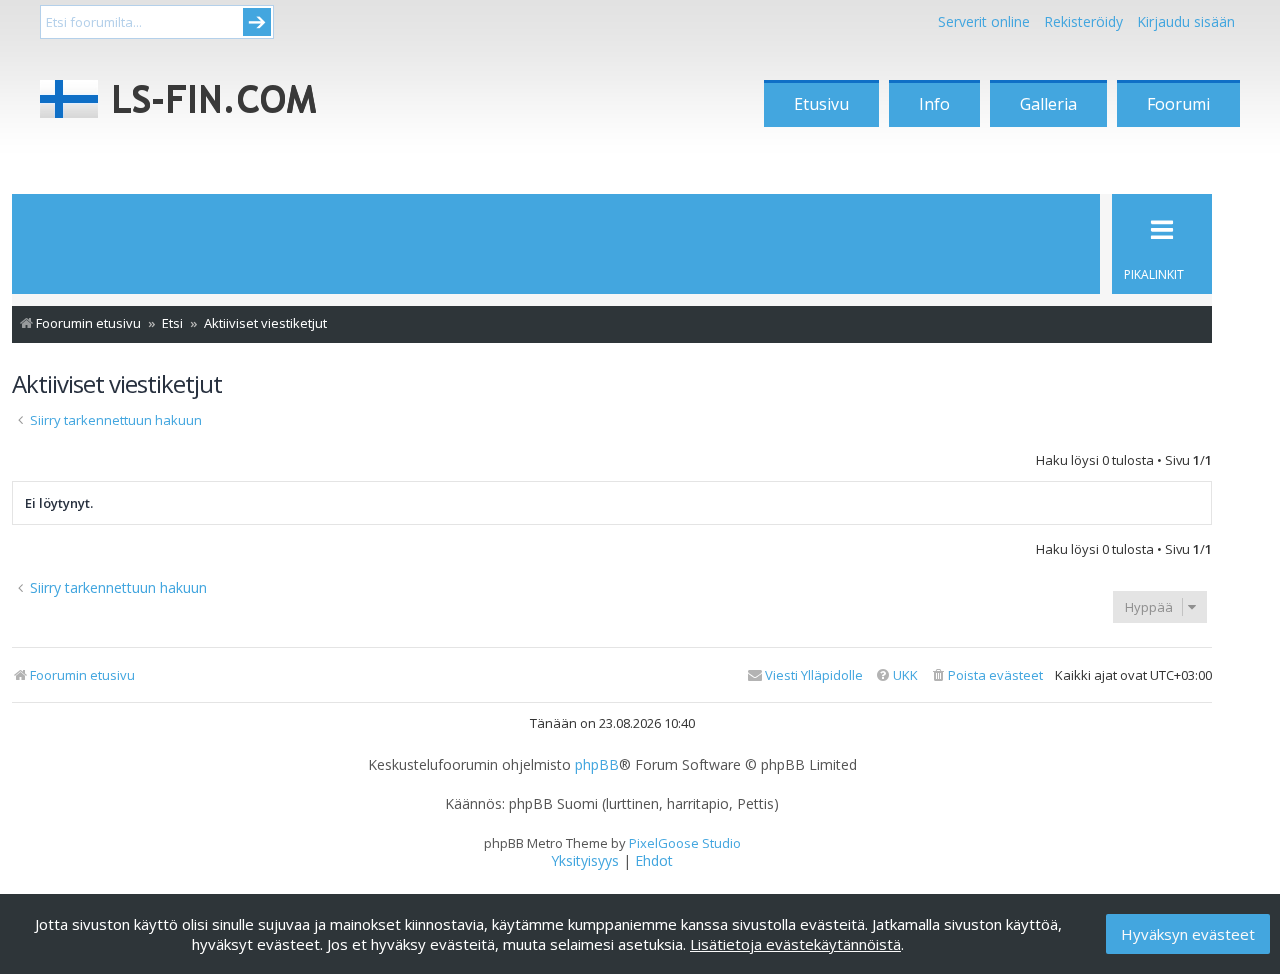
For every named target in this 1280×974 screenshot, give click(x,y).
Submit (257, 22)
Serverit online (984, 21)
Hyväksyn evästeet (1188, 934)
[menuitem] (986, 675)
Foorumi (1178, 104)
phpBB (597, 765)
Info (934, 104)
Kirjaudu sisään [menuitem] (1186, 21)
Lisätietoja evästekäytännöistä (795, 944)
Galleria (1048, 104)
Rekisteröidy (1083, 21)
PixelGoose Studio (685, 843)
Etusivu (821, 104)
